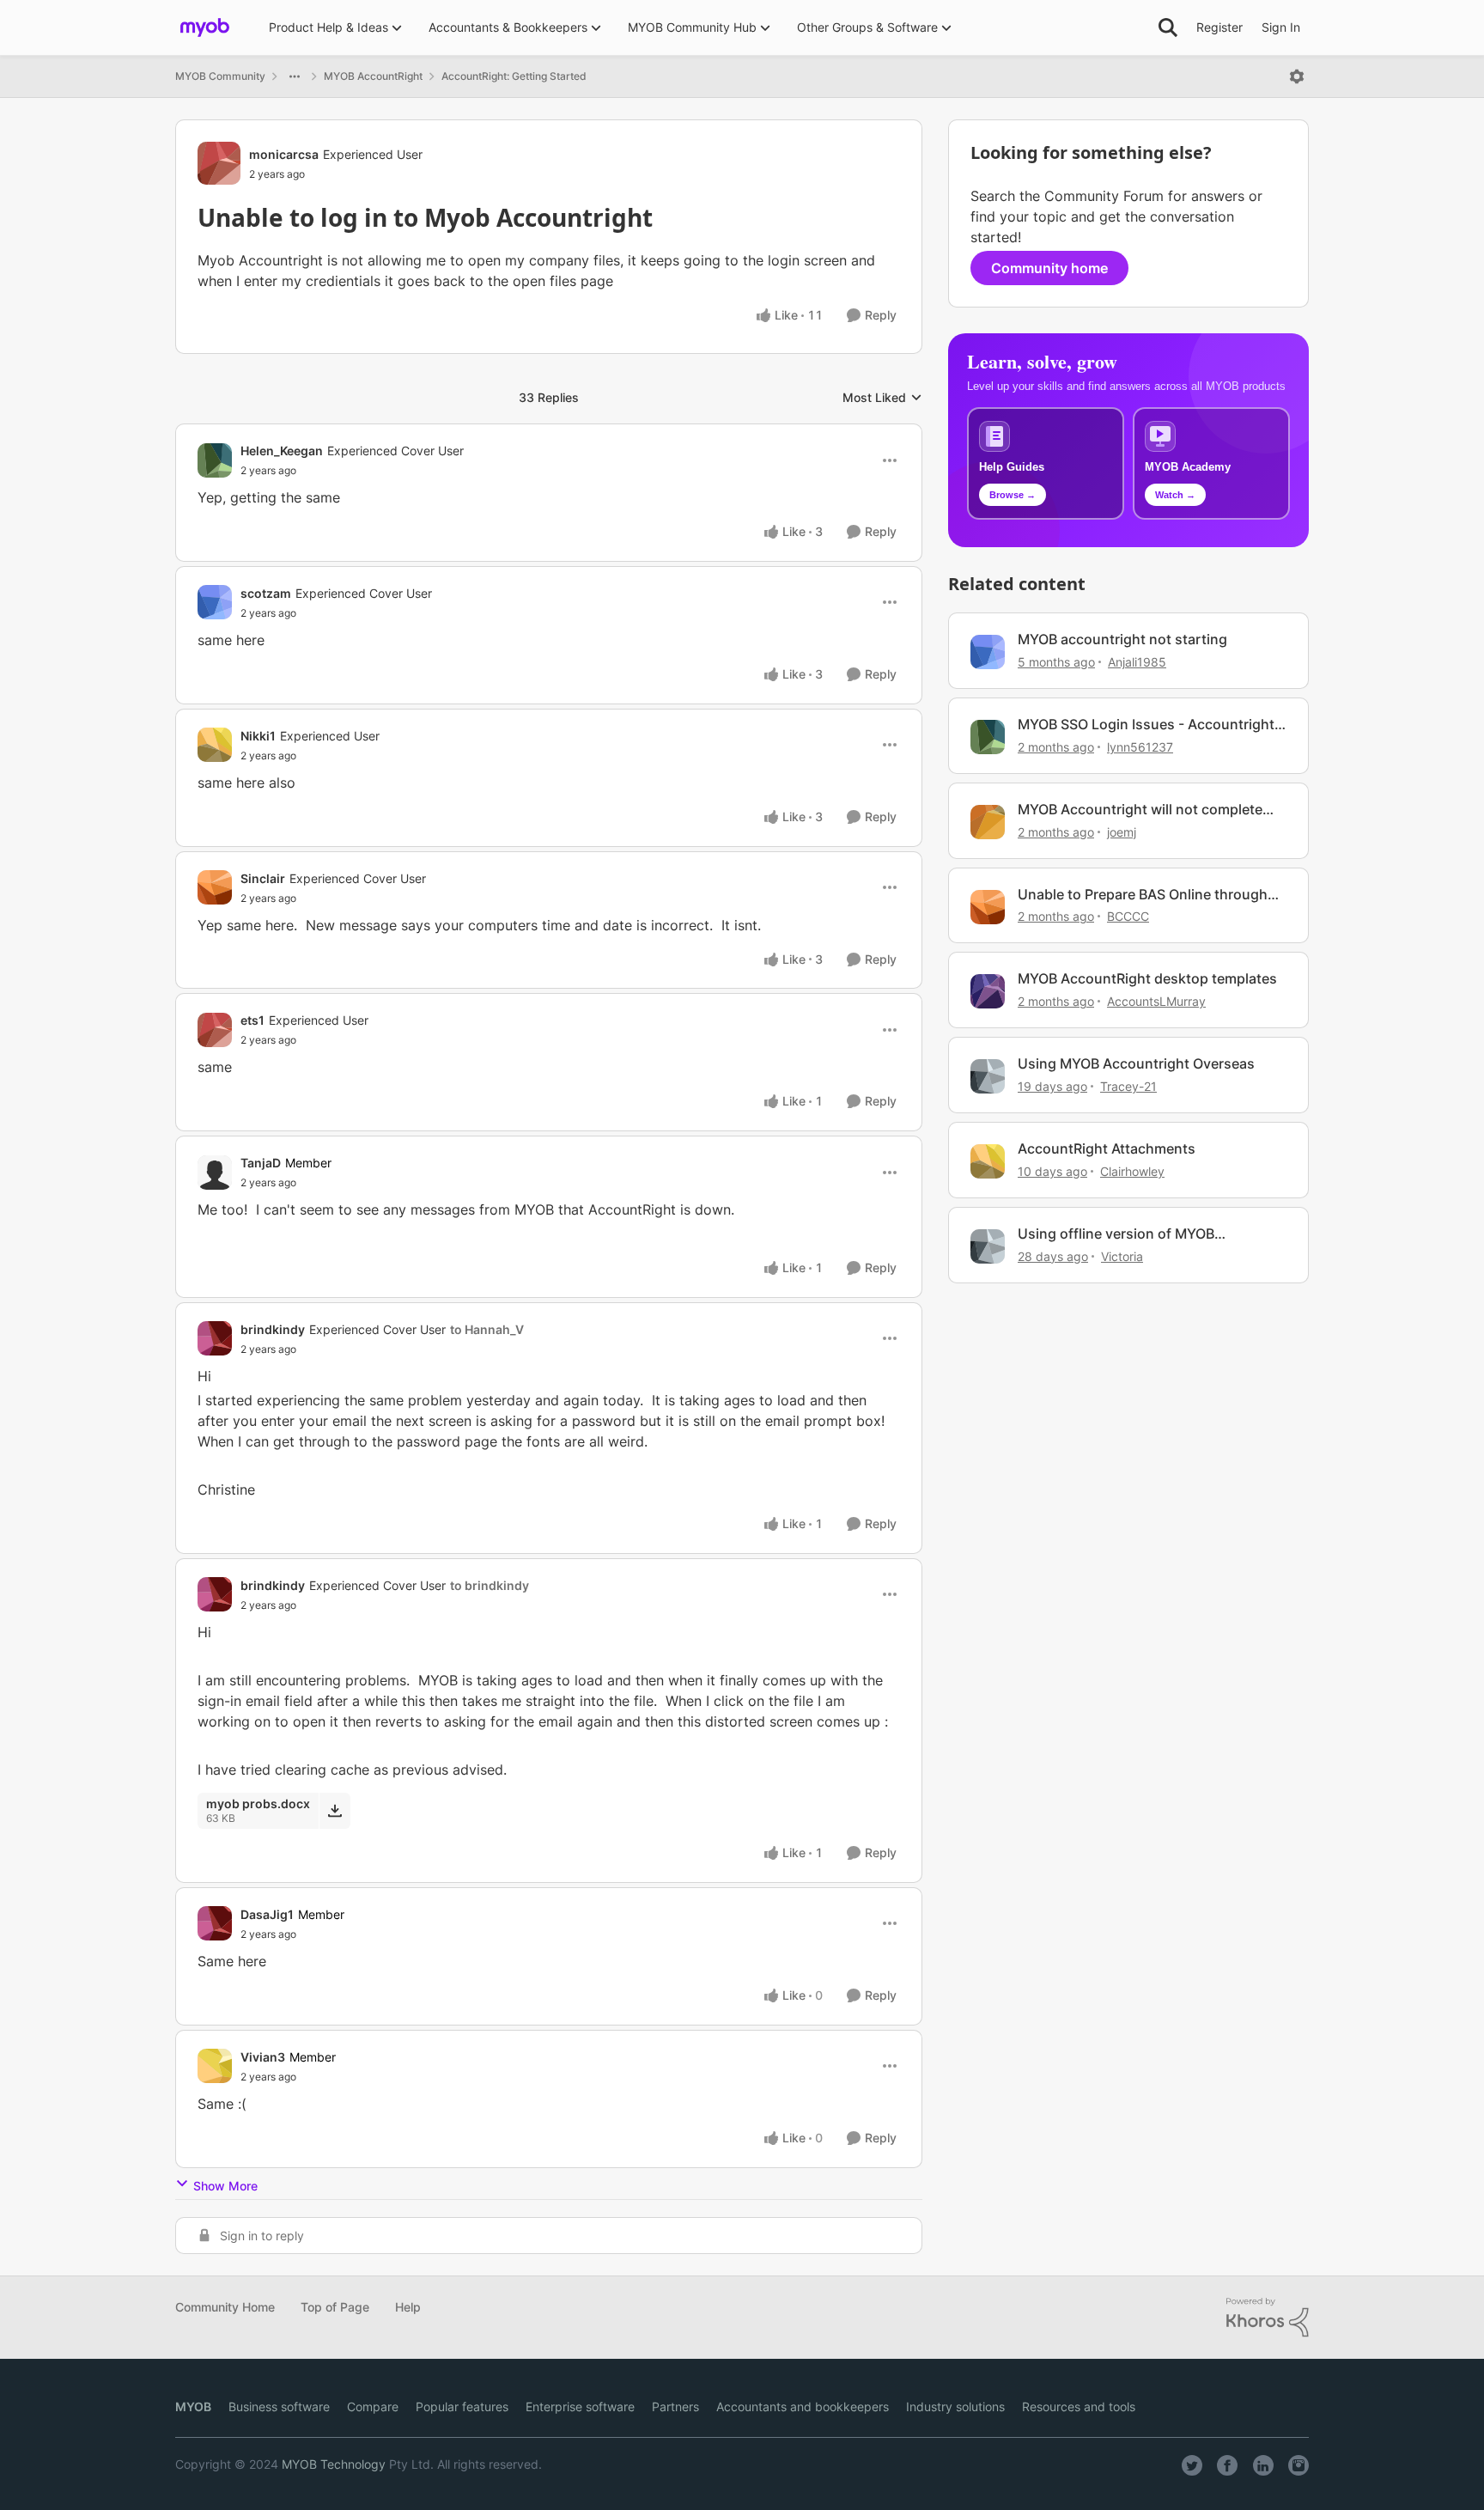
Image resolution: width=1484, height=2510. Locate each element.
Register (1219, 27)
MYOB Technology (334, 2464)
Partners (675, 2406)
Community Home (225, 2307)
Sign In (1281, 27)
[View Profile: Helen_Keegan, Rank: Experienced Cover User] (215, 460)
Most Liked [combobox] (882, 398)
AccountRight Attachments (1107, 1148)
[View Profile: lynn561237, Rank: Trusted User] (988, 737)
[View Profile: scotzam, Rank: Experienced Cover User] (215, 602)
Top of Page (335, 2307)
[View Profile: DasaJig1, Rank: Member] (215, 1923)
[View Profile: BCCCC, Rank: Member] (988, 907)
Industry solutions (955, 2406)
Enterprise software (580, 2406)
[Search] (1168, 27)
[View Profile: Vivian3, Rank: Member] (215, 2066)
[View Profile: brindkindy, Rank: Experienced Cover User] (215, 1338)
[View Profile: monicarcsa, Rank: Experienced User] (219, 163)
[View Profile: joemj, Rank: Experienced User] (988, 822)
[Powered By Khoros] (1268, 2318)
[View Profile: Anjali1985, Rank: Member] (988, 652)
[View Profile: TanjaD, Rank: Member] (215, 1173)
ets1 (252, 1020)
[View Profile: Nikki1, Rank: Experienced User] (215, 745)
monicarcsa (284, 154)
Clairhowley (1132, 1171)
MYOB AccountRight (373, 76)
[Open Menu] (1297, 76)
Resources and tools (1079, 2406)
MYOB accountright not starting (1122, 639)
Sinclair (263, 878)
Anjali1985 (1137, 662)
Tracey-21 (1128, 1086)
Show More (225, 2186)
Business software (279, 2406)
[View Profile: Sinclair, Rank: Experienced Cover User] (215, 887)
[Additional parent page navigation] (295, 76)
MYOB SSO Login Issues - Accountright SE (1146, 725)
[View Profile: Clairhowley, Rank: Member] (988, 1161)
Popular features (462, 2406)
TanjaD (261, 1163)
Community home (1049, 268)
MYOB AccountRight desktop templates (1147, 978)
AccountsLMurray (1156, 1001)
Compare (373, 2406)
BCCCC (1128, 916)
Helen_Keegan (282, 451)
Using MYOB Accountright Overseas (1136, 1063)
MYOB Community (220, 76)
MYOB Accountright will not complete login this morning (1140, 810)
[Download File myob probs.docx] (335, 1811)
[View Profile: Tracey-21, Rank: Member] (988, 1076)
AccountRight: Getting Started (514, 76)
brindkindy (273, 1329)
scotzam (266, 593)
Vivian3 (263, 2057)
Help (408, 2307)
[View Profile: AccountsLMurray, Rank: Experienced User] (988, 991)
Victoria (1122, 1256)
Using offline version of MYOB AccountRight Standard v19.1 (1116, 1234)
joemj (1122, 832)
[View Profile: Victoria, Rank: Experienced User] (988, 1246)
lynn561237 (1140, 747)
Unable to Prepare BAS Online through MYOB (1143, 895)
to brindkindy (490, 1585)
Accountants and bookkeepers (803, 2406)
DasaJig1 (267, 1914)
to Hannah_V (487, 1329)
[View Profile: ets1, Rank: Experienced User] (215, 1030)
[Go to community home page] (205, 27)
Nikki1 (258, 736)
